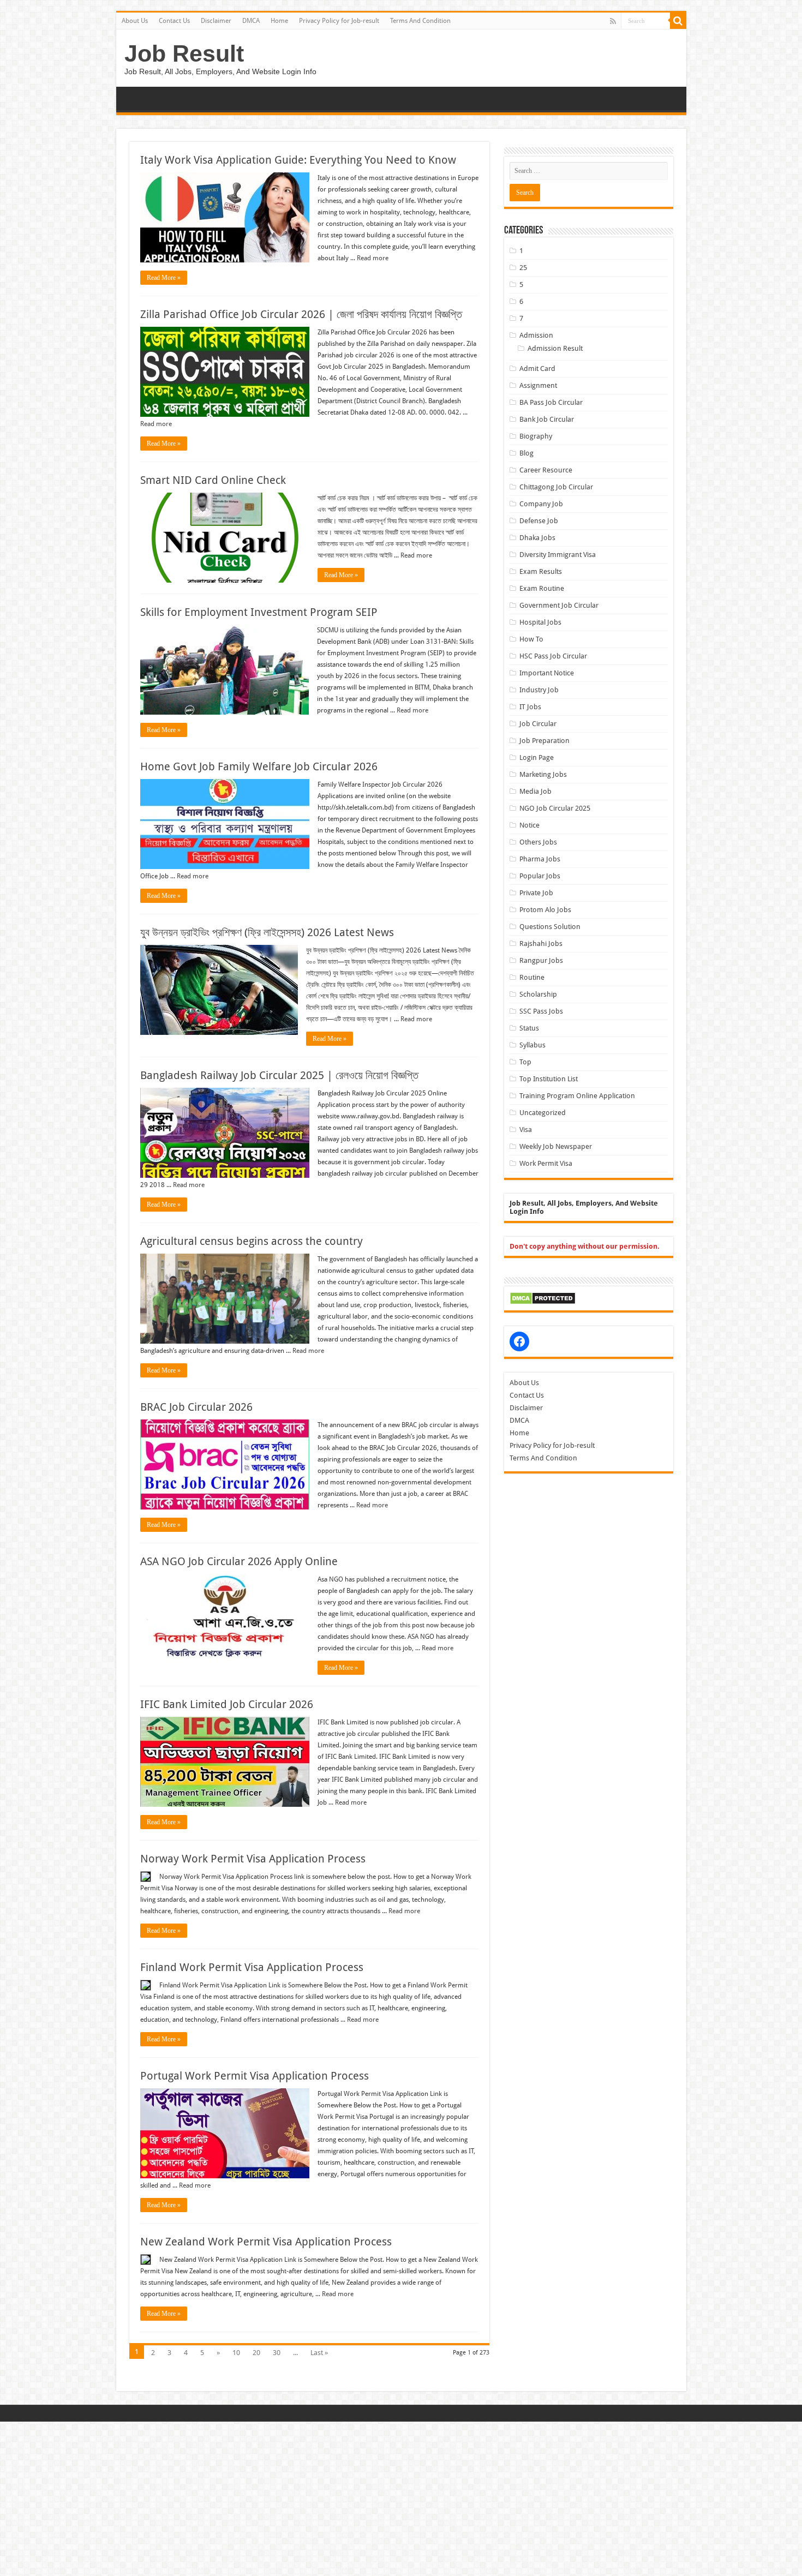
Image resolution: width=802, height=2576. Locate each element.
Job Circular (538, 724)
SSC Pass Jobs (541, 1011)
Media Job (535, 791)
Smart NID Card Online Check (213, 480)
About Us (135, 21)
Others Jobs (538, 842)
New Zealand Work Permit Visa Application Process (266, 2242)
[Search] (678, 21)
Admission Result (555, 348)
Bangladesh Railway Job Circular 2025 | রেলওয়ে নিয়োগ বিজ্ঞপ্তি (279, 1075)
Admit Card (537, 369)
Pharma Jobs (540, 859)
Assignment (538, 385)
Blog (526, 453)
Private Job (536, 893)
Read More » (164, 278)
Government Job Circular (559, 605)
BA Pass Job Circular (551, 402)
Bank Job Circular (547, 419)
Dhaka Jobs (537, 538)
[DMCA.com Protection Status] (543, 1298)
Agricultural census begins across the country (252, 1241)
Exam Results (541, 571)
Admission (536, 335)
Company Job (541, 504)
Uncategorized (543, 1113)
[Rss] (613, 21)
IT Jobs (530, 707)
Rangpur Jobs (541, 960)
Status (529, 1028)
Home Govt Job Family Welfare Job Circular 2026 (259, 766)
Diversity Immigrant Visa (558, 555)
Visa (526, 1130)
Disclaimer (216, 21)
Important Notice (547, 673)
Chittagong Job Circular (556, 487)
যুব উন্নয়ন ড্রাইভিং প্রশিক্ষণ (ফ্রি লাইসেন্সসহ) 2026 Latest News (267, 932)
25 (523, 268)
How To (531, 639)
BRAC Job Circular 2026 (196, 1407)
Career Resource (546, 470)
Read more (373, 258)
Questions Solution (550, 927)
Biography (536, 436)
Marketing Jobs (543, 774)
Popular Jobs (540, 876)
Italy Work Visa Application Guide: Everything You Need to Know (298, 160)
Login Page (537, 757)
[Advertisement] (327, 2498)
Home (279, 21)
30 (277, 2353)
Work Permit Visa (546, 1163)
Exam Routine (542, 588)
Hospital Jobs (540, 622)
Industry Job (539, 690)
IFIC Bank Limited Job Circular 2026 (227, 1704)
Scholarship (538, 994)
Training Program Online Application (577, 1096)
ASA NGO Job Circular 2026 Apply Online (239, 1561)
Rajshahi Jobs (541, 943)
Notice (529, 825)
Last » (319, 2353)
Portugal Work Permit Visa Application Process (255, 2076)
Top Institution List (549, 1079)
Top (525, 1062)
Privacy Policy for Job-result (339, 21)
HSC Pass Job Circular (553, 656)
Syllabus (532, 1045)
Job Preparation (544, 741)
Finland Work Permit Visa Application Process (252, 1967)
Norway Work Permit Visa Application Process (253, 1859)
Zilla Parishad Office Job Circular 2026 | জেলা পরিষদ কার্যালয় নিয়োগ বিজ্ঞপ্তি (301, 314)
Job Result (184, 53)
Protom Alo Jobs (545, 910)
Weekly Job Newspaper (556, 1146)
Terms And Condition (420, 21)
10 (236, 2353)
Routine (532, 977)
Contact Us (174, 21)
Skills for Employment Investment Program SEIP (259, 612)
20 (256, 2353)
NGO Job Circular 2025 (555, 808)
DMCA (251, 21)
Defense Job (539, 521)
